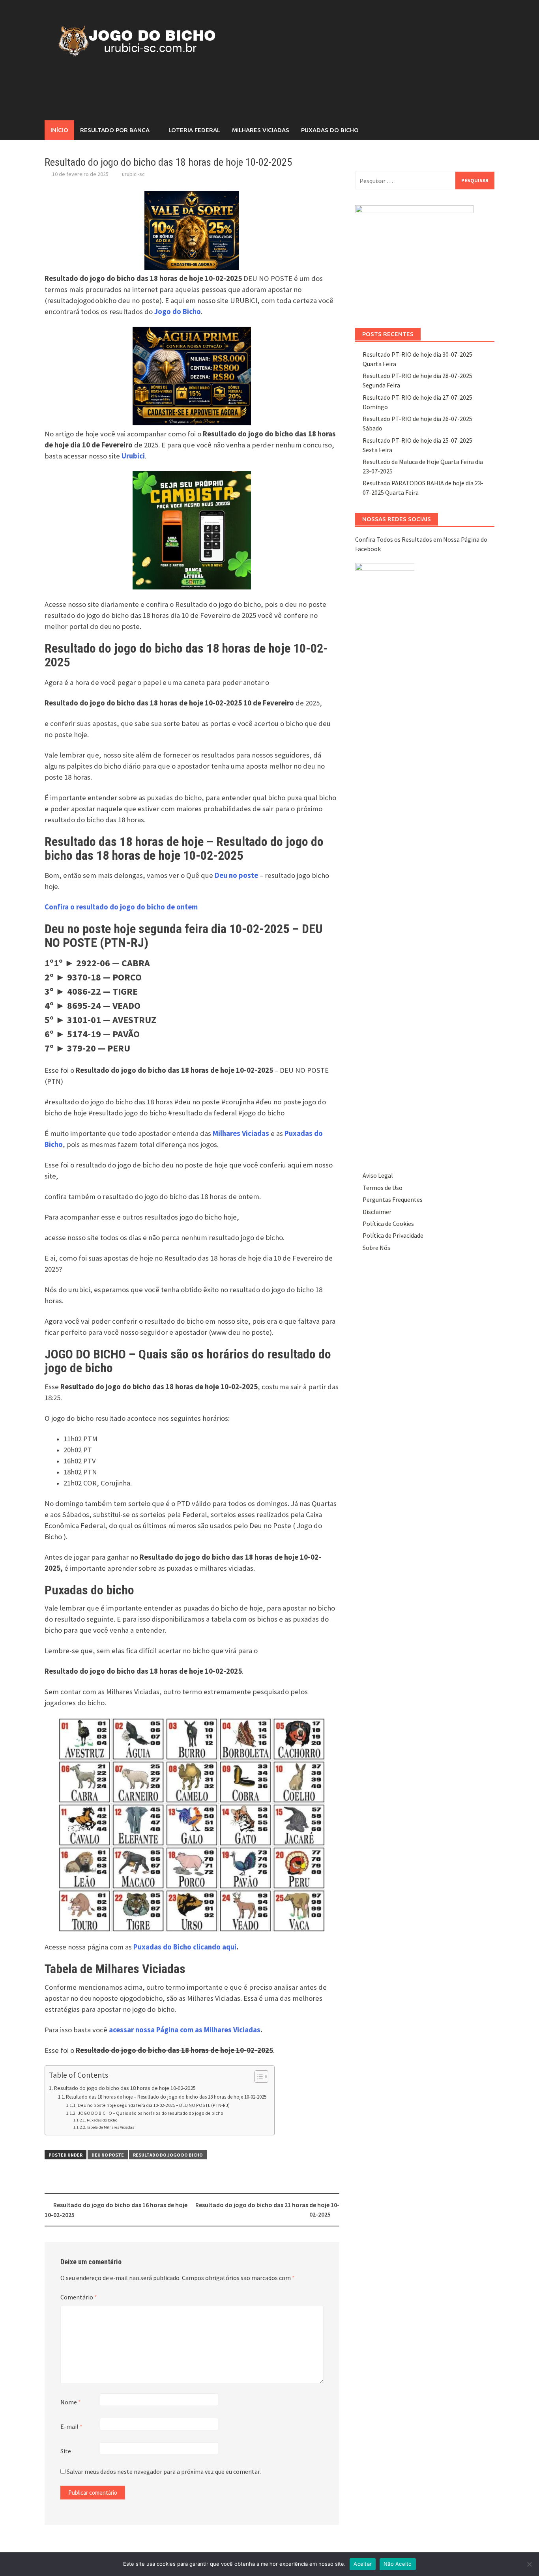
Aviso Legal (378, 1175)
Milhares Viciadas (261, 130)
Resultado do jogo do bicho (168, 2155)
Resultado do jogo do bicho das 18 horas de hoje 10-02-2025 (125, 2088)
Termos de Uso (383, 1188)
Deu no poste (108, 2155)
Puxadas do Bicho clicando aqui (185, 1947)
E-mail (71, 2426)
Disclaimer (377, 1212)
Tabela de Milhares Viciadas (110, 2127)
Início (59, 130)
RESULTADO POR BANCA (115, 130)
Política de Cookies (388, 1223)
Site (66, 2451)
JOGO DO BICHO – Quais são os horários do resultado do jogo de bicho (150, 2113)
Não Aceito (398, 2564)
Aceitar (363, 2564)
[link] (121, 907)
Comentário (79, 2297)
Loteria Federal (194, 130)
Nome (71, 2402)
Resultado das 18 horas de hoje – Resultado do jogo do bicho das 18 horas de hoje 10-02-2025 (166, 2097)
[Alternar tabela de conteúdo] (257, 2077)
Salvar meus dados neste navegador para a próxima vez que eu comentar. (164, 2471)
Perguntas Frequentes (393, 1199)
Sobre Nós (376, 1248)
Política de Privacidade (393, 1235)
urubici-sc (133, 174)
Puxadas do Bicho (330, 130)
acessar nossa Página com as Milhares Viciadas (185, 2030)
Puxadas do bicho (102, 2120)
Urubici (133, 456)
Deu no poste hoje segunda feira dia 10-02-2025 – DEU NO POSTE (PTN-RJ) (153, 2105)
